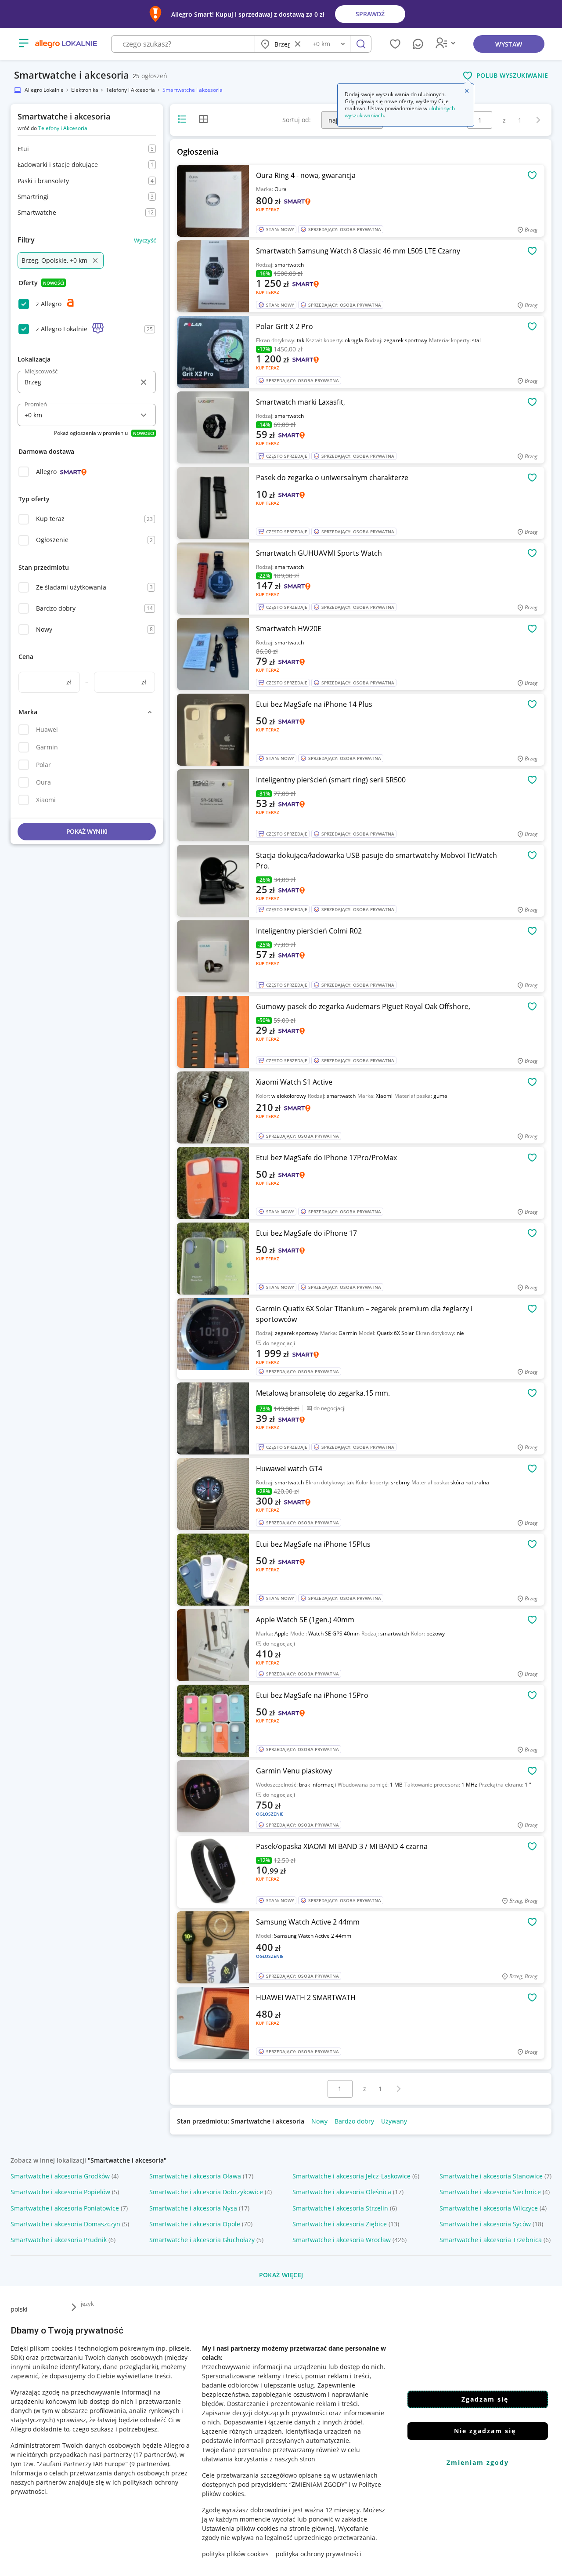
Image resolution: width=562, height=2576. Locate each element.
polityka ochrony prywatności (319, 2554)
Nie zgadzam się (485, 2431)
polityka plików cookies (235, 2554)
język (87, 2304)
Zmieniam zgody (478, 2462)
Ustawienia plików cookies (240, 2528)
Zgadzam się (485, 2399)
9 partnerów (149, 2464)
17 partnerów (155, 2455)
